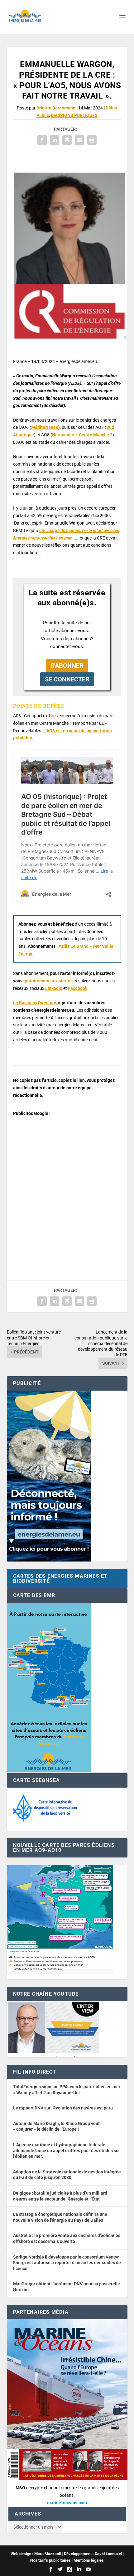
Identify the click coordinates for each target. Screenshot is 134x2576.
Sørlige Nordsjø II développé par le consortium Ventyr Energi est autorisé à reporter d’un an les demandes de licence (67, 2263)
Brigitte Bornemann (56, 108)
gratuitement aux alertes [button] (48, 981)
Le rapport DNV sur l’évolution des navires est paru (63, 2108)
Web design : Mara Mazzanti (36, 2554)
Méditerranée (45, 427)
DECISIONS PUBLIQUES (74, 115)
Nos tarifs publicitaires (50, 2560)
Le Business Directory (34, 1003)
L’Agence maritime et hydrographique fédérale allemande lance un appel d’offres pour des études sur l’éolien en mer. (67, 2150)
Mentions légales (89, 2560)
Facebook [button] (78, 988)
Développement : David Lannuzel (93, 2554)
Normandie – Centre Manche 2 (82, 435)
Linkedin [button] (54, 988)
